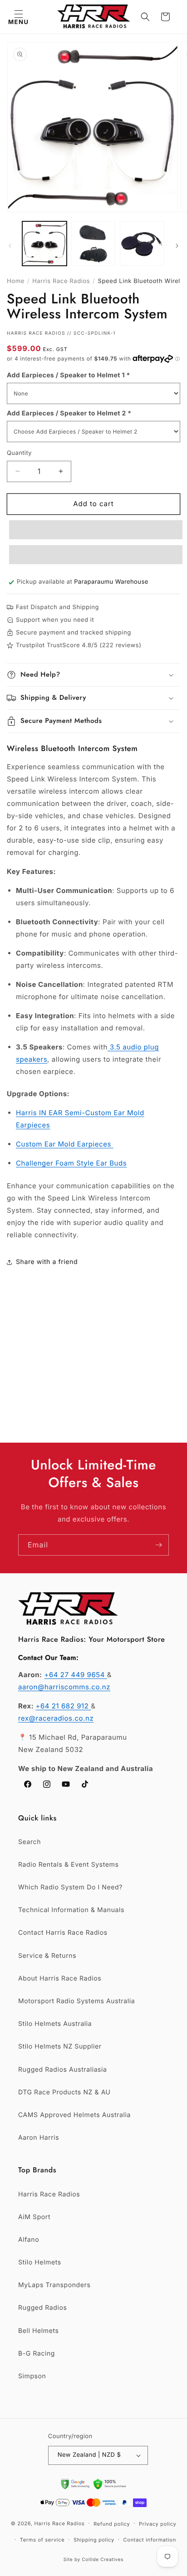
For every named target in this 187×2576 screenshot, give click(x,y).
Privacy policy (157, 2524)
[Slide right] (177, 246)
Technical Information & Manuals (71, 1910)
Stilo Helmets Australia (55, 2024)
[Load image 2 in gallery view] (93, 244)
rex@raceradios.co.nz (56, 1718)
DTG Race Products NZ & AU (64, 2092)
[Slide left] (10, 246)
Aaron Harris (39, 2138)
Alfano (29, 2240)
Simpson (32, 2376)
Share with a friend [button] (47, 1262)
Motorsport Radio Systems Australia (76, 2001)
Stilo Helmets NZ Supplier (60, 2047)
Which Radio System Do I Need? (70, 1887)
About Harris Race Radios (60, 1978)
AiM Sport (34, 2217)
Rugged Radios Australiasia (63, 2070)
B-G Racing (37, 2354)
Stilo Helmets (40, 2262)
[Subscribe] (158, 1545)
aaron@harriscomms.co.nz (64, 1687)
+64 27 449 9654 (75, 1675)
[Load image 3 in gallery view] (142, 244)
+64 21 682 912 (63, 1706)
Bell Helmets (38, 2331)
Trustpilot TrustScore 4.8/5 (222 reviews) (79, 645)
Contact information (150, 2540)
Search (30, 1842)
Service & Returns (47, 1956)
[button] (18, 17)
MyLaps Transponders (54, 2285)
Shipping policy (94, 2540)
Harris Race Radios (61, 281)
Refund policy (112, 2524)
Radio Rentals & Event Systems (68, 1865)
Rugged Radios (42, 2308)
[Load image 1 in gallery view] (44, 244)
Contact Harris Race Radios (63, 1933)
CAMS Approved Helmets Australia (74, 2115)
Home (16, 281)
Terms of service (42, 2540)
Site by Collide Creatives (94, 2560)
